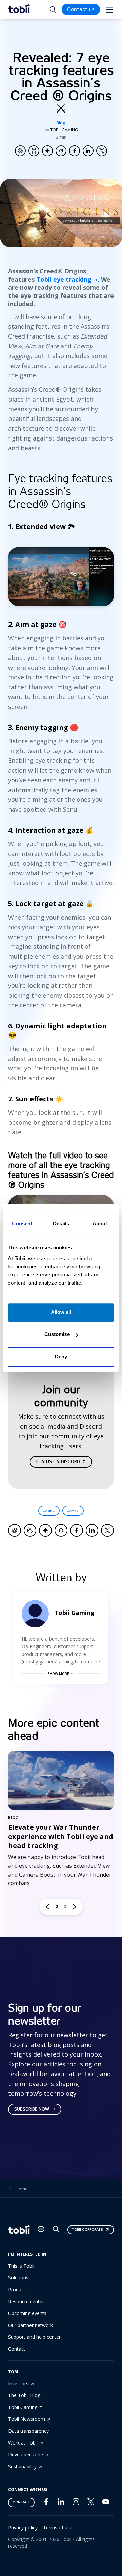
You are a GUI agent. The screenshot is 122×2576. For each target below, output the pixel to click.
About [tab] (100, 1223)
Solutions (18, 2278)
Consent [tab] (22, 1223)
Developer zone (26, 2455)
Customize (57, 1334)
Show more (58, 1674)
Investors (18, 2383)
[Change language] (41, 2230)
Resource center (26, 2301)
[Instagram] (76, 2503)
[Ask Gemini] (47, 151)
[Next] (75, 1907)
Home (22, 2189)
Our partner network (30, 2325)
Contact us (81, 9)
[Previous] (47, 1907)
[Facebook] (46, 2503)
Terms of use (58, 2527)
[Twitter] (91, 2503)
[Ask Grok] (61, 151)
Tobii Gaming (23, 2407)
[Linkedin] (61, 2503)
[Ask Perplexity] (34, 151)
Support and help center (34, 2337)
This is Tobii (21, 2266)
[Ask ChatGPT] (20, 151)
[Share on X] (102, 151)
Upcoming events (27, 2313)
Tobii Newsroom (27, 2419)
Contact (17, 2349)
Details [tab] (61, 1223)
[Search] (56, 2231)
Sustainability (22, 2466)
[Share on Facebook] (75, 151)
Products (18, 2289)
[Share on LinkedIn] (88, 151)
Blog (61, 123)
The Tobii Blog (24, 2395)
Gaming (49, 1511)
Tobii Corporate (87, 2230)
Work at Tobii (23, 2443)
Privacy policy (23, 2527)
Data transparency (28, 2431)
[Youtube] (106, 2503)
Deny (61, 1357)
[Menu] (110, 10)
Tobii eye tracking (64, 279)
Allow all (61, 1312)
